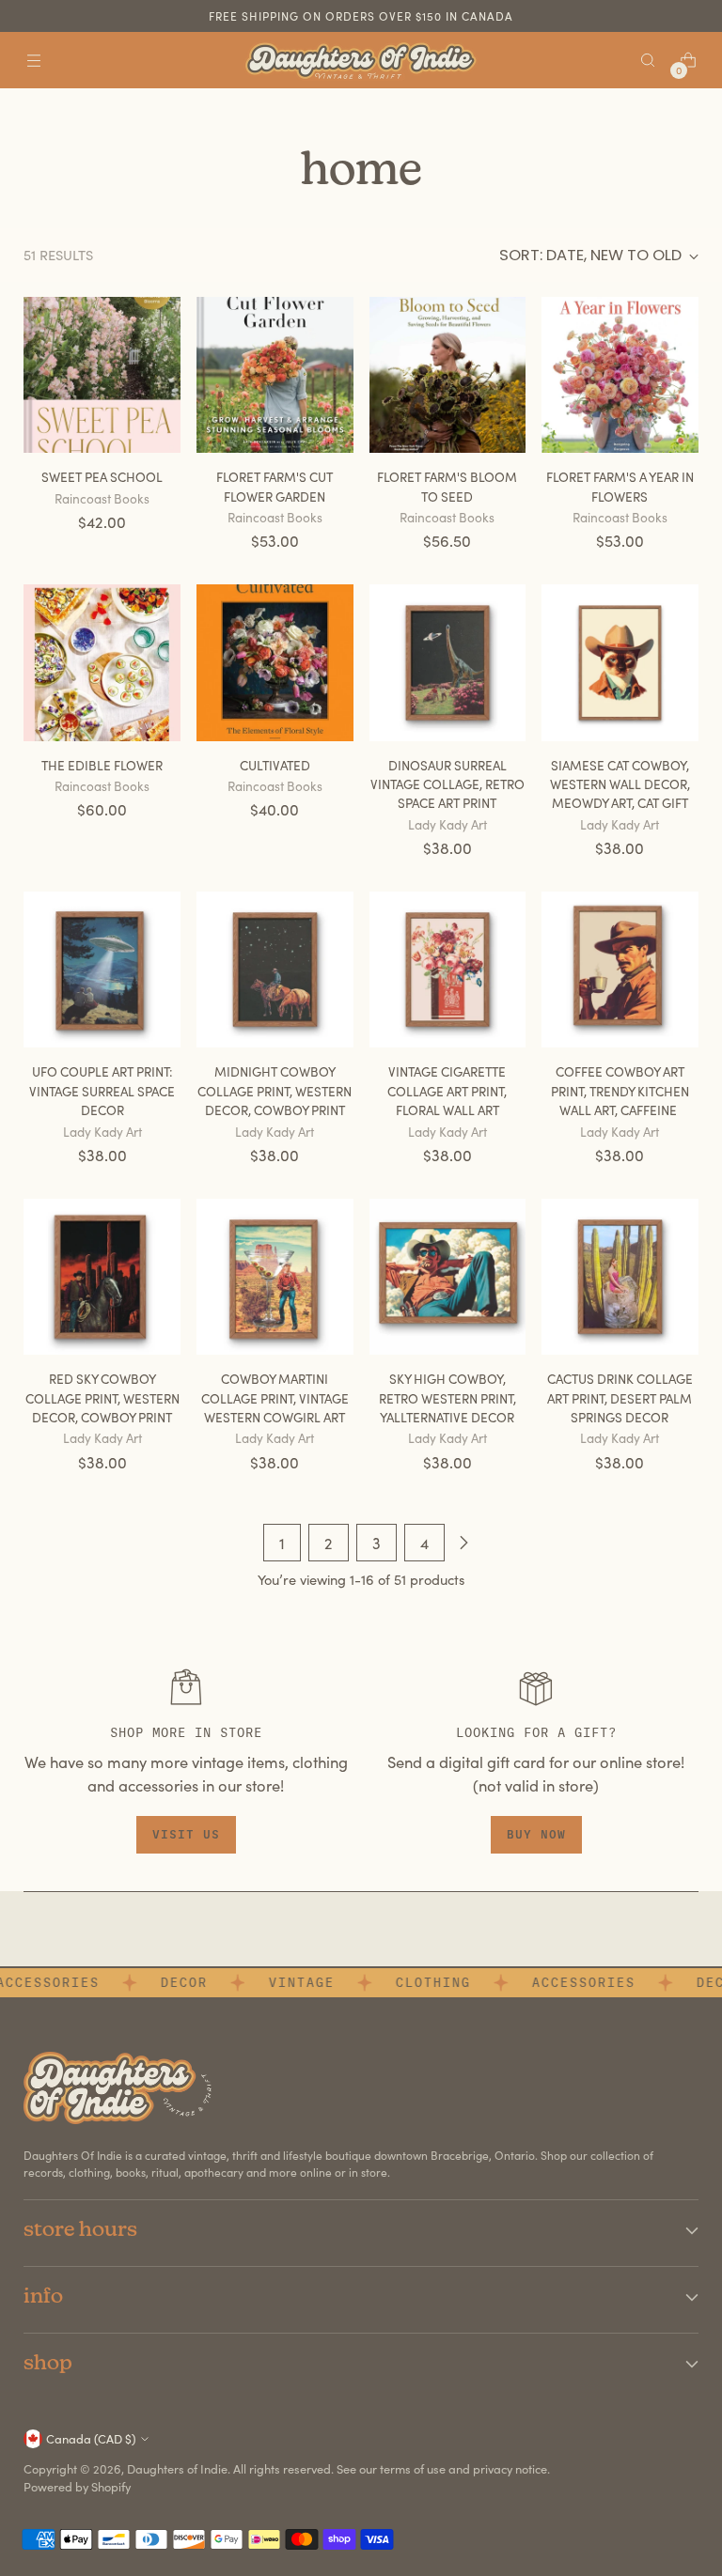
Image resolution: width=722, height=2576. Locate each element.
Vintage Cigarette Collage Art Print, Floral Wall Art (447, 1091)
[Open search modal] (648, 61)
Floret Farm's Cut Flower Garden (275, 486)
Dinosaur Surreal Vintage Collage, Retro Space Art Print (447, 784)
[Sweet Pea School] (102, 375)
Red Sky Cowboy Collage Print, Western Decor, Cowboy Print (102, 1398)
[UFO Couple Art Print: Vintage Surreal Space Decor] (102, 970)
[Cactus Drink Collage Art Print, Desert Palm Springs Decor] (620, 1277)
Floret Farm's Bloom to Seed (447, 486)
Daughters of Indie (177, 2468)
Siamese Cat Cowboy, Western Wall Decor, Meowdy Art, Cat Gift (620, 784)
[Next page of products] (463, 1543)
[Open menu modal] (33, 61)
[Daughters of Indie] (361, 61)
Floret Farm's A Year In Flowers (620, 486)
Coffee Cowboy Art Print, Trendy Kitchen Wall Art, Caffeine (620, 1091)
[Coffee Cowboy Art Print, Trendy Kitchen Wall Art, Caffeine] (620, 970)
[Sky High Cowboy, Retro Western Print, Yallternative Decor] (448, 1277)
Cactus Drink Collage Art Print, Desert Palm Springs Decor (620, 1398)
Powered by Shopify (77, 2486)
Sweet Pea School (102, 477)
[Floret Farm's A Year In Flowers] (620, 375)
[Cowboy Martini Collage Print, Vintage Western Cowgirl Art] (275, 1277)
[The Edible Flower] (102, 663)
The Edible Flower (102, 765)
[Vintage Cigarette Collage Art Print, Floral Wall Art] (448, 970)
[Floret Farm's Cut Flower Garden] (275, 375)
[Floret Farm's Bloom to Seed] (448, 375)
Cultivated (275, 765)
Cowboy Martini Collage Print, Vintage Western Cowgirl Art (275, 1398)
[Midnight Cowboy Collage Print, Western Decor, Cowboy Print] (275, 970)
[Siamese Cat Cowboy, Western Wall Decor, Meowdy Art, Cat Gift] (620, 663)
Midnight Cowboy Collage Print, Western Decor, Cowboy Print (275, 1091)
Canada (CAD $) (91, 2438)
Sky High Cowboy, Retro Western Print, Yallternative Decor (447, 1398)
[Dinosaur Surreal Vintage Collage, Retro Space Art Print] (448, 663)
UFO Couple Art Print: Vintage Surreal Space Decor (102, 1091)
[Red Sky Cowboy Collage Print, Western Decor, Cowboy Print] (102, 1277)
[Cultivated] (275, 663)
